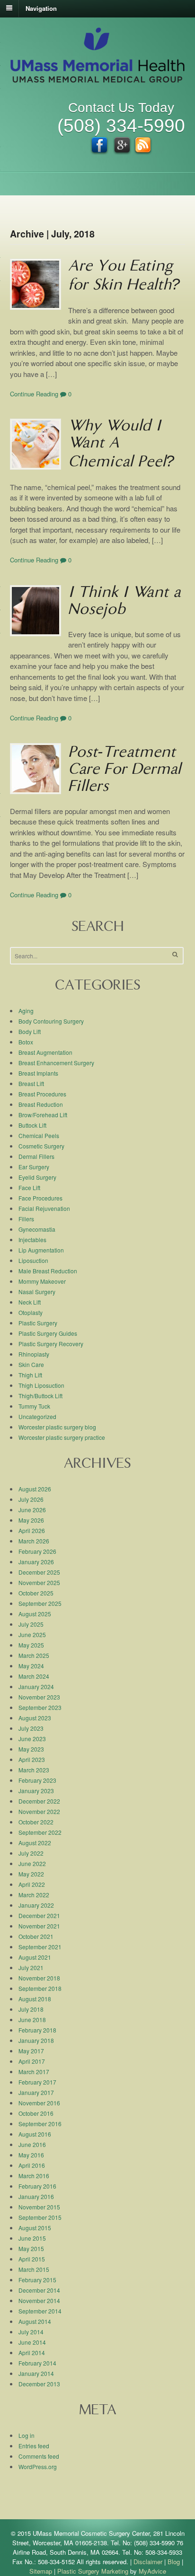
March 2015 (34, 2269)
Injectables (32, 1240)
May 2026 (31, 1520)
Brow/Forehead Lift (43, 1115)
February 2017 (37, 2082)
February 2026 (37, 1551)
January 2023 (36, 1791)
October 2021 (36, 1936)
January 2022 (36, 1905)
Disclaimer (148, 2562)
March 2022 (34, 1895)
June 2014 (32, 2342)
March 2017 (34, 2072)
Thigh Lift (30, 1375)
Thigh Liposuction (41, 1385)
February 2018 (37, 2030)
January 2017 (36, 2092)
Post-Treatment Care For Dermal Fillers (124, 771)
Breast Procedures (42, 1094)
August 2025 (35, 1614)
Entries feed (34, 2446)
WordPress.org (38, 2466)
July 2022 (31, 1853)
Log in (27, 2435)
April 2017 (32, 2061)
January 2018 (36, 2040)
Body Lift (30, 1031)
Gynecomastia (37, 1229)
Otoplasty (31, 1312)
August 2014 (35, 2321)
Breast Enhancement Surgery (56, 1063)
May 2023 (31, 1749)
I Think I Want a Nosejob (124, 602)
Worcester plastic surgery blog (57, 1427)
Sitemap (41, 2571)
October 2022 (36, 1822)
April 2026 (32, 1530)
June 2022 (32, 1863)
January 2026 (36, 1562)
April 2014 (32, 2353)
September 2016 (40, 2124)
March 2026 (34, 1541)
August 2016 (35, 2134)
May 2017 (31, 2051)
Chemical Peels (39, 1135)
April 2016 (32, 2165)
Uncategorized (37, 1416)
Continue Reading (34, 394)
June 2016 (32, 2144)
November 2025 (39, 1582)
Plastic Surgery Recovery (51, 1344)
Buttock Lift (32, 1125)
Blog (174, 2562)
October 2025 (36, 1593)
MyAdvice (152, 2571)
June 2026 (32, 1510)
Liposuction (33, 1260)
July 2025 (31, 1624)
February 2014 (37, 2363)
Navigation (41, 8)
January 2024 (36, 1687)
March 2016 (34, 2176)
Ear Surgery (34, 1167)
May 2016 (31, 2155)
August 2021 (35, 1957)
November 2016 (39, 2103)
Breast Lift (31, 1083)
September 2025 (40, 1603)
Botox (26, 1042)
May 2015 (31, 2248)
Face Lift (29, 1187)
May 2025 (31, 1645)
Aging (26, 1011)
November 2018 (39, 1978)
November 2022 (39, 1811)
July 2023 (31, 1728)
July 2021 (31, 1967)
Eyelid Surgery (37, 1177)
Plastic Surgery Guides (48, 1333)
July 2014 (31, 2332)
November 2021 (39, 1926)
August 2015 (35, 2228)
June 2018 (32, 2020)
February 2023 (37, 1780)
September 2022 (40, 1832)
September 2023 (40, 1707)
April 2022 (32, 1884)
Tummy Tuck (34, 1406)
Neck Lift (30, 1302)
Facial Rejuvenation (44, 1208)
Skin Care (31, 1364)
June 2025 (32, 1634)
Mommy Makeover (42, 1281)
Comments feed (39, 2456)
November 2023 (39, 1697)
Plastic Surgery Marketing (93, 2571)
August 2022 (35, 1843)
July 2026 (31, 1499)
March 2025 (34, 1655)
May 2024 (31, 1666)
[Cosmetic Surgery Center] (97, 78)
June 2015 (32, 2238)
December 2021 (39, 1915)
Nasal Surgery (37, 1292)
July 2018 (31, 2009)
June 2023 (32, 1739)
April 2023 (32, 1759)
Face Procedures (40, 1198)
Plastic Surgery (38, 1323)
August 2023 (35, 1718)
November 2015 (39, 2207)
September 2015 (40, 2217)
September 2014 (40, 2311)
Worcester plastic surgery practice (62, 1437)
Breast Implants (38, 1073)
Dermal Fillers (36, 1156)
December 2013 (39, 2384)
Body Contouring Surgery (51, 1021)
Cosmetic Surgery (41, 1146)
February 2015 (37, 2280)
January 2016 (36, 2196)
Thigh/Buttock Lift (40, 1396)
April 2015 (32, 2259)
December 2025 (39, 1572)
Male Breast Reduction (48, 1271)
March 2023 (34, 1770)
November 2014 (39, 2300)
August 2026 (35, 1489)
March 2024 (34, 1676)
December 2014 (39, 2290)
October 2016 (36, 2113)
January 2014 (36, 2373)
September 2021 (40, 1947)
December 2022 (39, 1801)
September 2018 (40, 1988)
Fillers (26, 1219)
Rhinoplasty (34, 1354)
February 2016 (37, 2186)
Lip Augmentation (41, 1250)
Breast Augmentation (45, 1052)
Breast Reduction (41, 1104)
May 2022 (31, 1874)
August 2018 (35, 1999)
